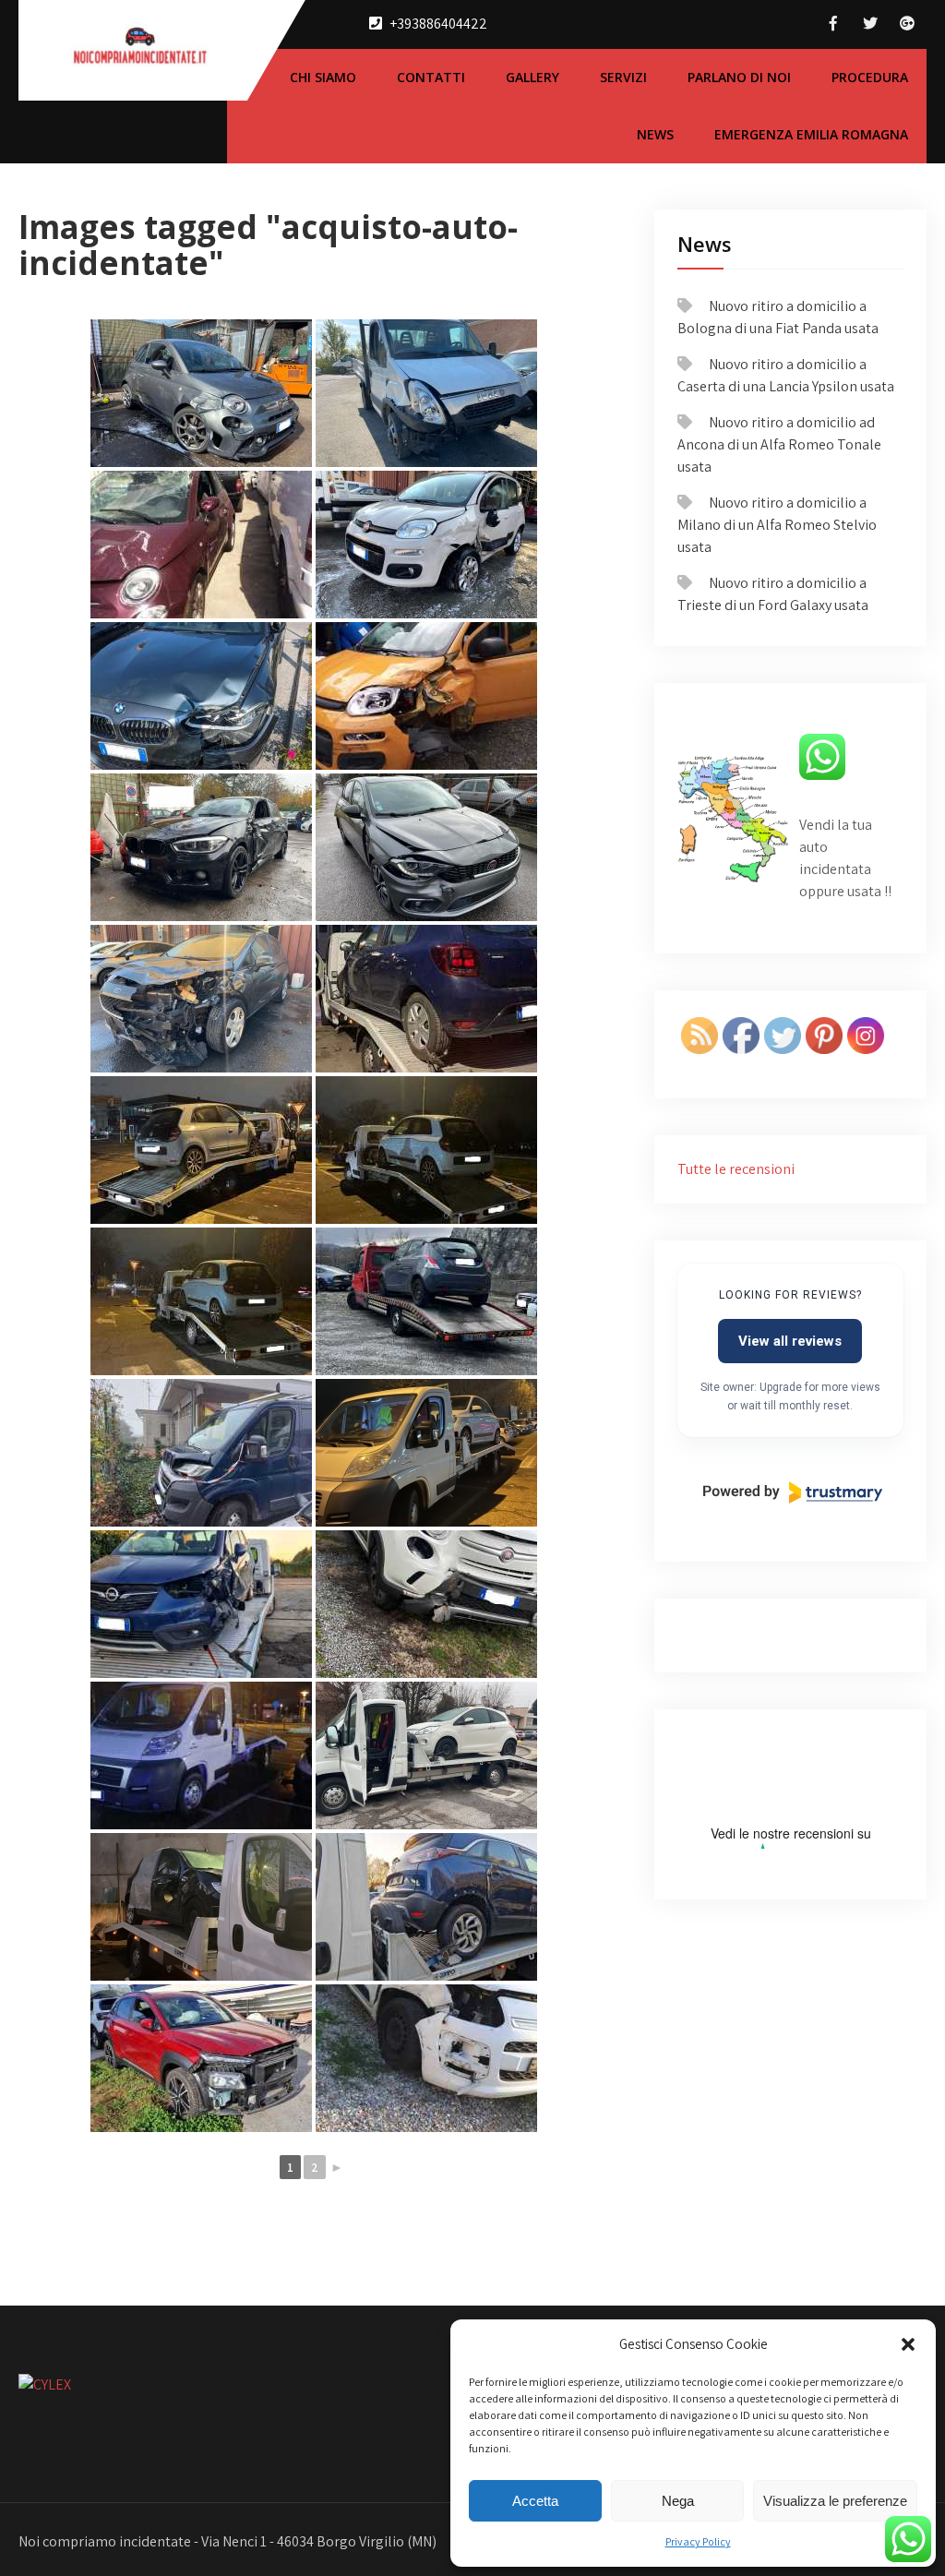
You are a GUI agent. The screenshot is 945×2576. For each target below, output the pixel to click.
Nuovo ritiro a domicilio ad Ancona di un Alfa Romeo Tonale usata (779, 444)
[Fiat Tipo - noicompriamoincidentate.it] (426, 847)
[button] (908, 2344)
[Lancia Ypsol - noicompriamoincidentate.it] (426, 1301)
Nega (678, 2501)
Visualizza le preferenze (835, 2501)
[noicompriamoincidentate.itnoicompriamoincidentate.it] (201, 2058)
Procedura (870, 77)
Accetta (535, 2501)
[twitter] (870, 24)
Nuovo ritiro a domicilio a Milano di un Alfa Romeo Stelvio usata (777, 525)
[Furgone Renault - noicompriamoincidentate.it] (201, 1453)
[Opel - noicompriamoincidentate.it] (201, 1604)
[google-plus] (907, 24)
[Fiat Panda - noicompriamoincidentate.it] (426, 545)
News (655, 134)
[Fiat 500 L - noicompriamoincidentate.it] (426, 1604)
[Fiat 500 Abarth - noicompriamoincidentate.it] (201, 393)
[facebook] (833, 24)
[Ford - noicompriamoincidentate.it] (201, 999)
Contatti (431, 77)
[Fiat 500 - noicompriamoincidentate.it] (201, 545)
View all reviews (790, 1341)
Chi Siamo (323, 77)
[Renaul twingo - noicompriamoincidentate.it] (201, 1150)
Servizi (623, 77)
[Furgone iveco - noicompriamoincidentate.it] (426, 393)
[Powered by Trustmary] (793, 1492)
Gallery (532, 77)
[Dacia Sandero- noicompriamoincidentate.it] (426, 999)
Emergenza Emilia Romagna (811, 134)
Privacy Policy (698, 2541)
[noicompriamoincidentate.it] (201, 1755)
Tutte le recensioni (736, 1169)
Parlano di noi (739, 77)
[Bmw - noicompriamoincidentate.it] (201, 696)
